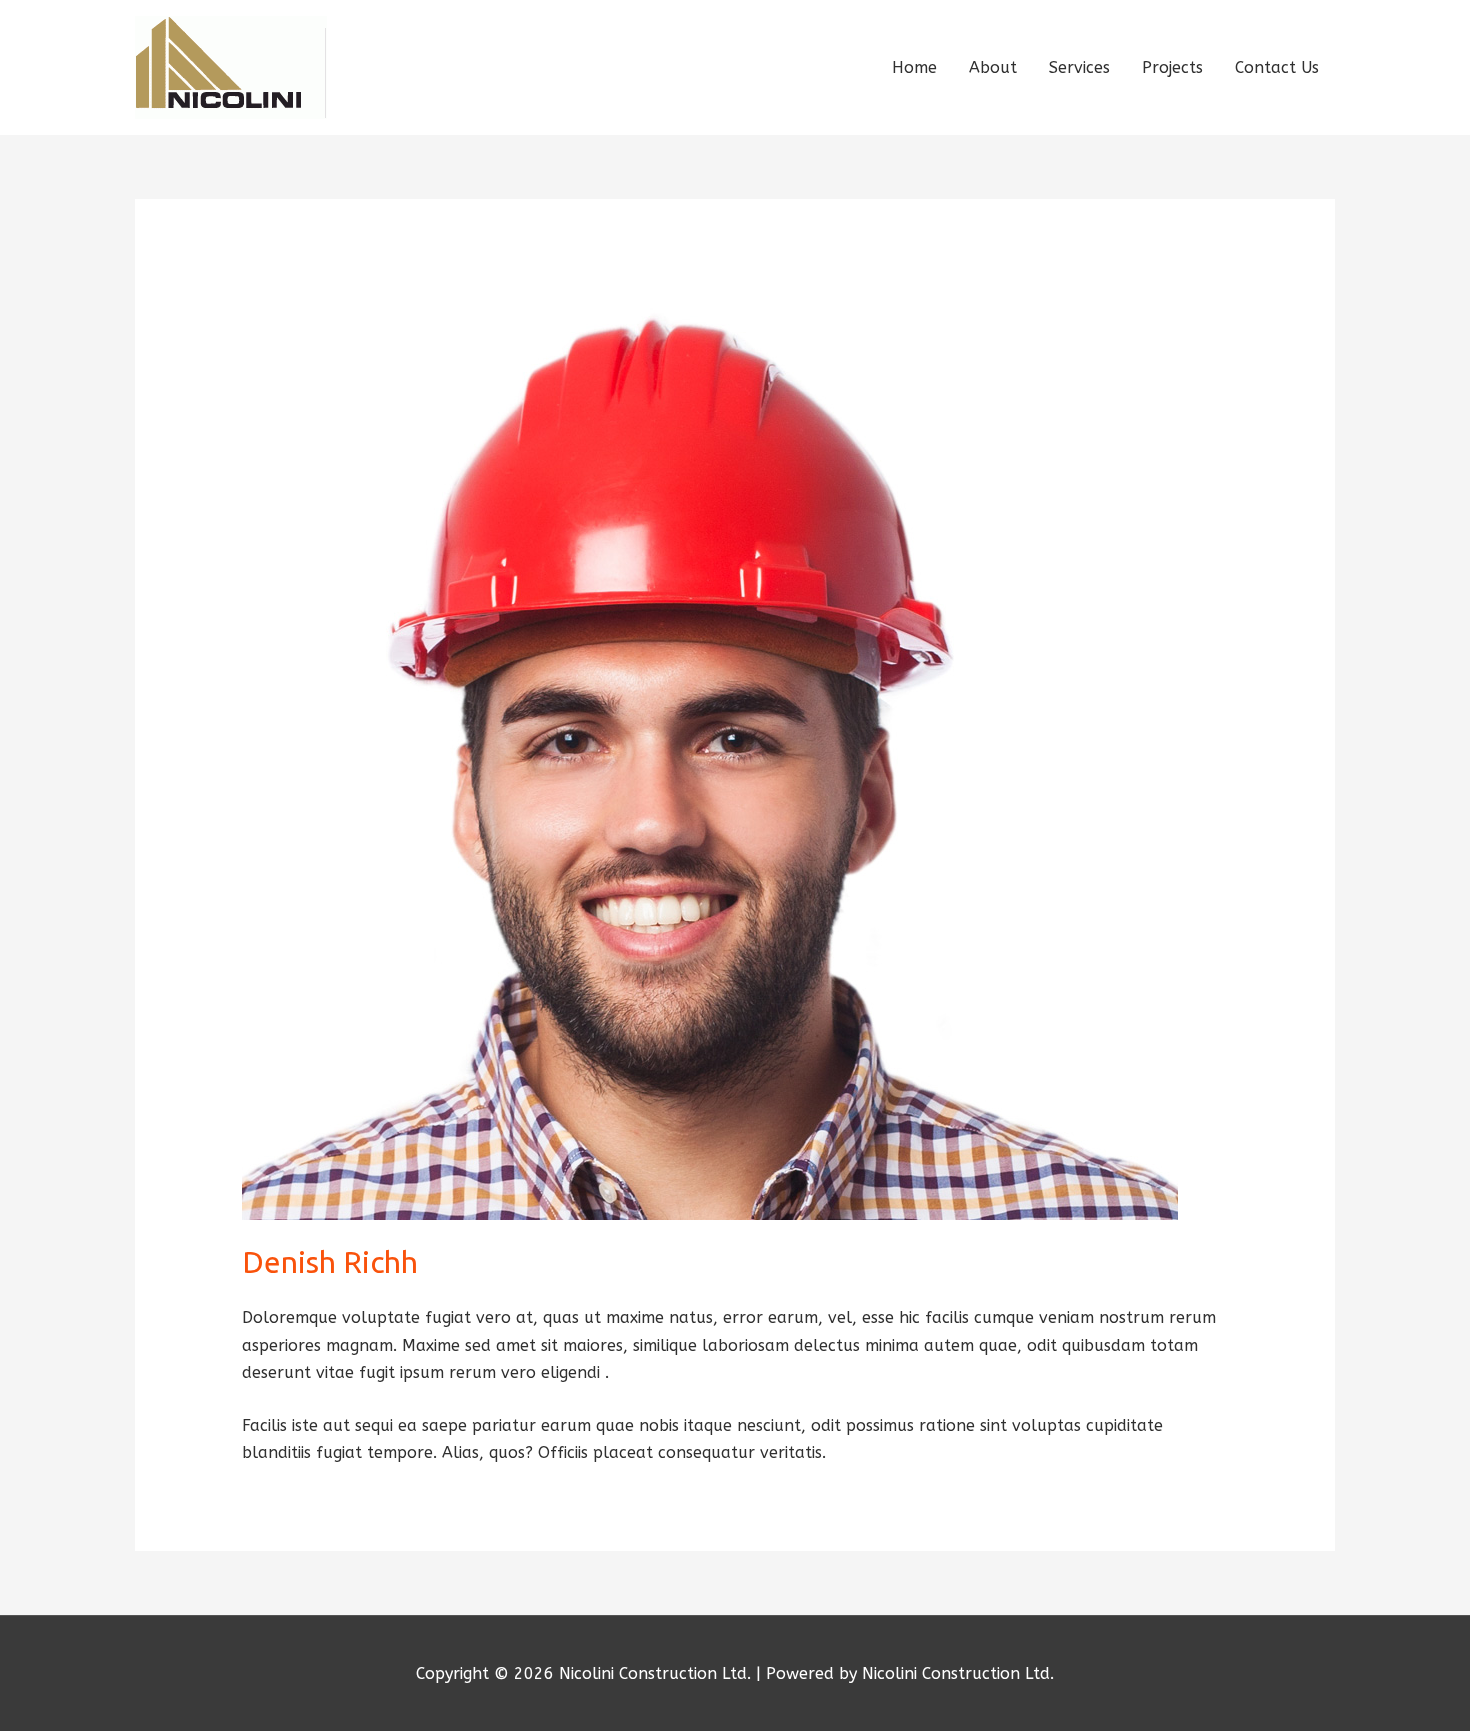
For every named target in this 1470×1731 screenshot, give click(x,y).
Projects (1172, 67)
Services (1079, 67)
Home (914, 67)
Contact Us (1277, 67)
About (993, 67)
